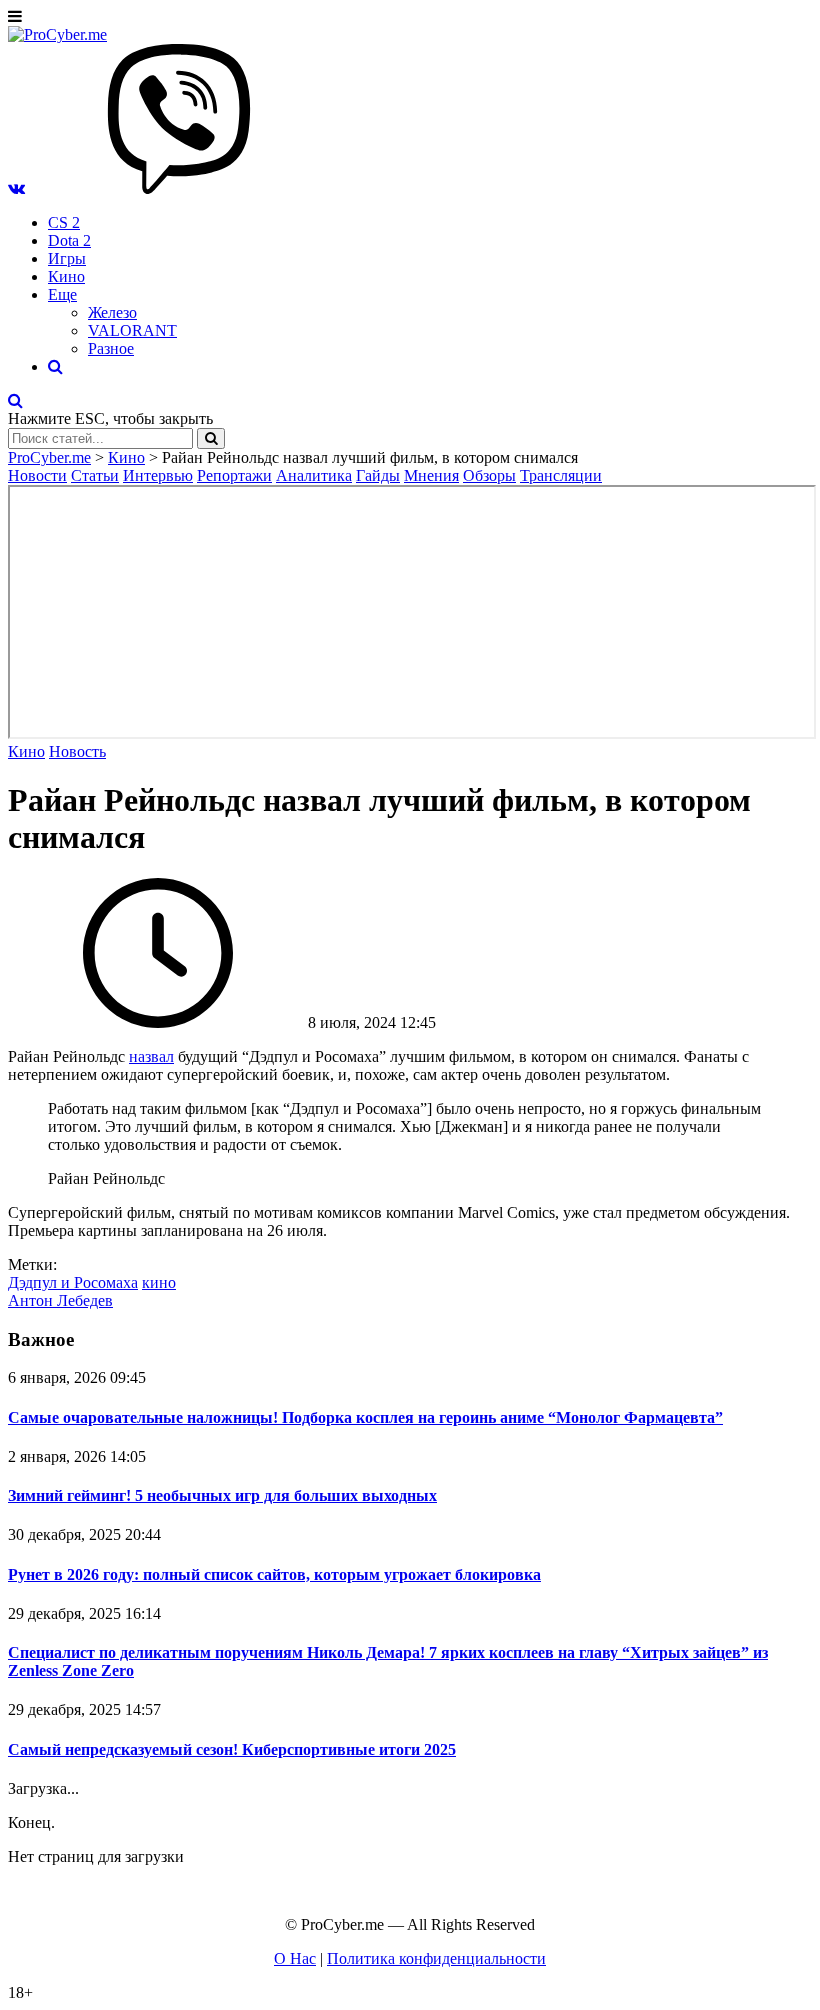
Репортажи (234, 475)
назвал (151, 1056)
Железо (112, 312)
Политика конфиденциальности (436, 1958)
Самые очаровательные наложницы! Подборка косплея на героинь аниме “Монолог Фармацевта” (365, 1417)
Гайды (378, 475)
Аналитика (314, 475)
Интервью (158, 475)
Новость (77, 751)
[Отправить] (211, 438)
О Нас (295, 1958)
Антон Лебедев (60, 1300)
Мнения (431, 475)
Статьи (95, 475)
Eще (62, 294)
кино (159, 1282)
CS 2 (64, 222)
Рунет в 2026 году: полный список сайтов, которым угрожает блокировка (274, 1574)
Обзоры (489, 475)
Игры (67, 258)
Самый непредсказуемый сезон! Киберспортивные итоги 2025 (232, 1749)
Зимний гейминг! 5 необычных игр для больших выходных (222, 1495)
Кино (66, 276)
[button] (16, 188)
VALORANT (132, 330)
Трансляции (561, 475)
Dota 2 (69, 240)
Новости (37, 475)
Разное (111, 348)
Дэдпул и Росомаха (73, 1282)
